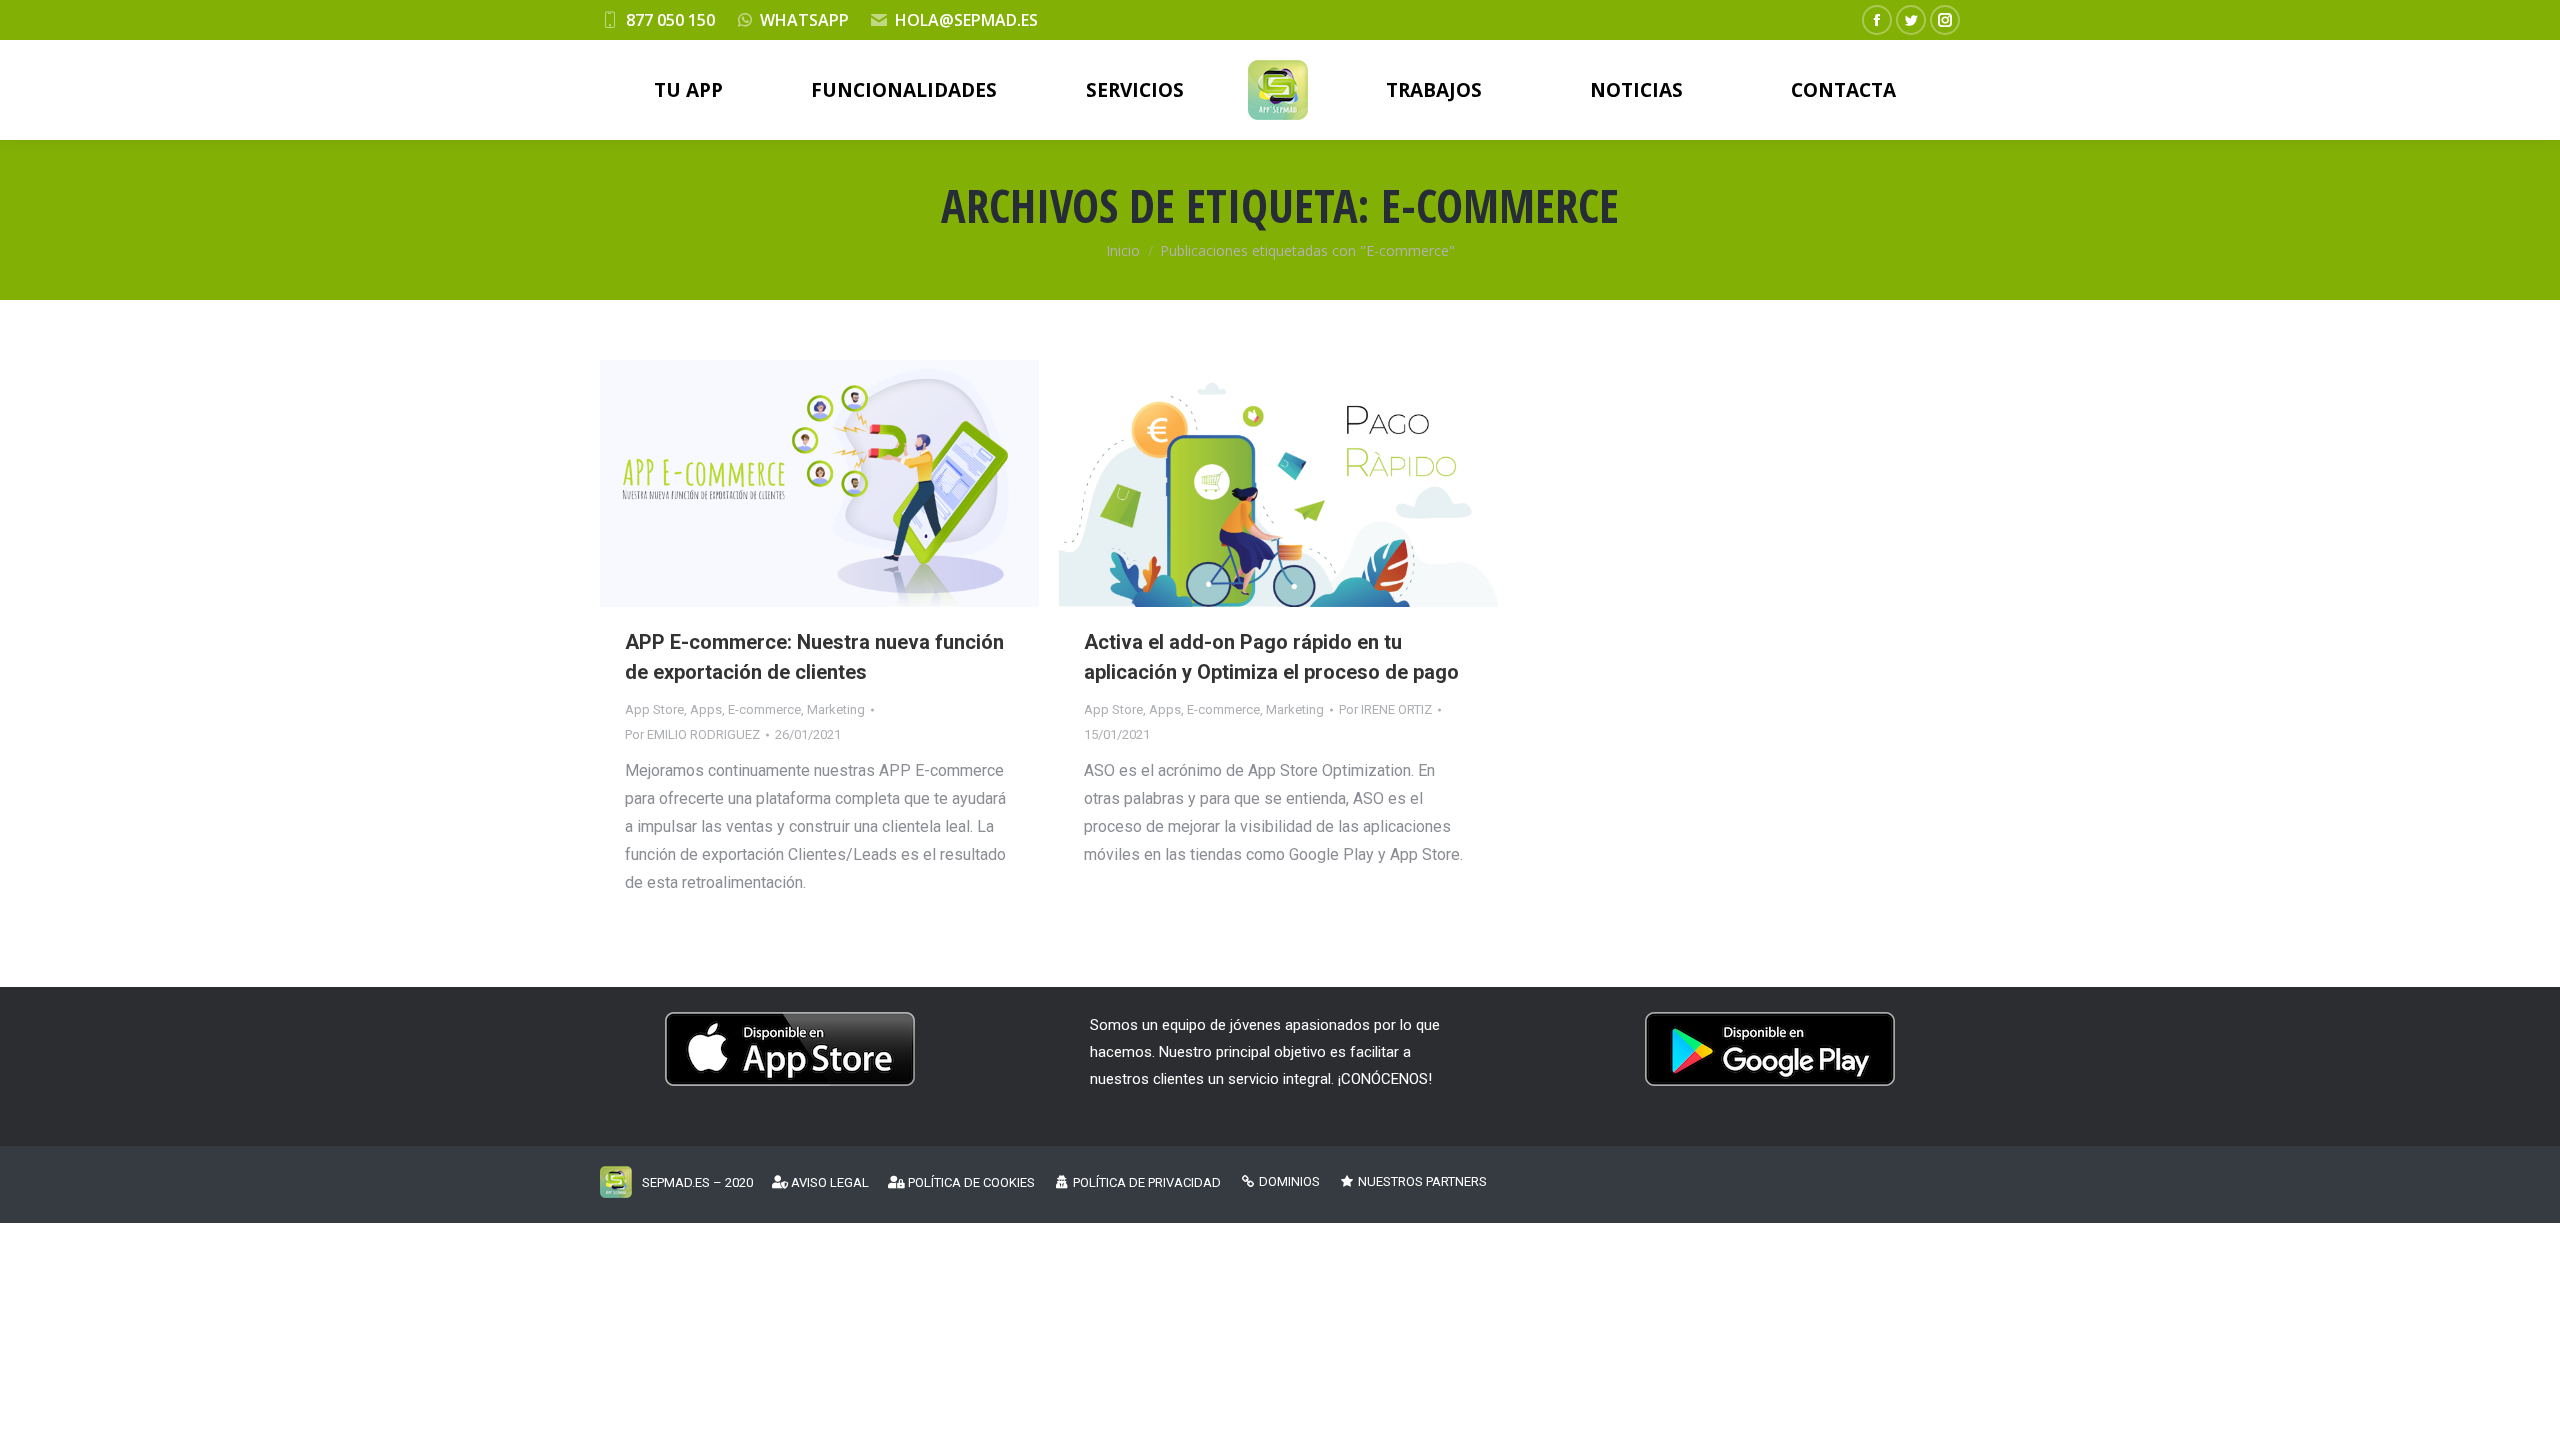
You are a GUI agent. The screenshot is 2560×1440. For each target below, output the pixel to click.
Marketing (836, 709)
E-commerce (764, 709)
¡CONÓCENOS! (1385, 1079)
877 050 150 (670, 20)
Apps (706, 709)
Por (692, 734)
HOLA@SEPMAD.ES (966, 20)
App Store (654, 709)
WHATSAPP (804, 20)
